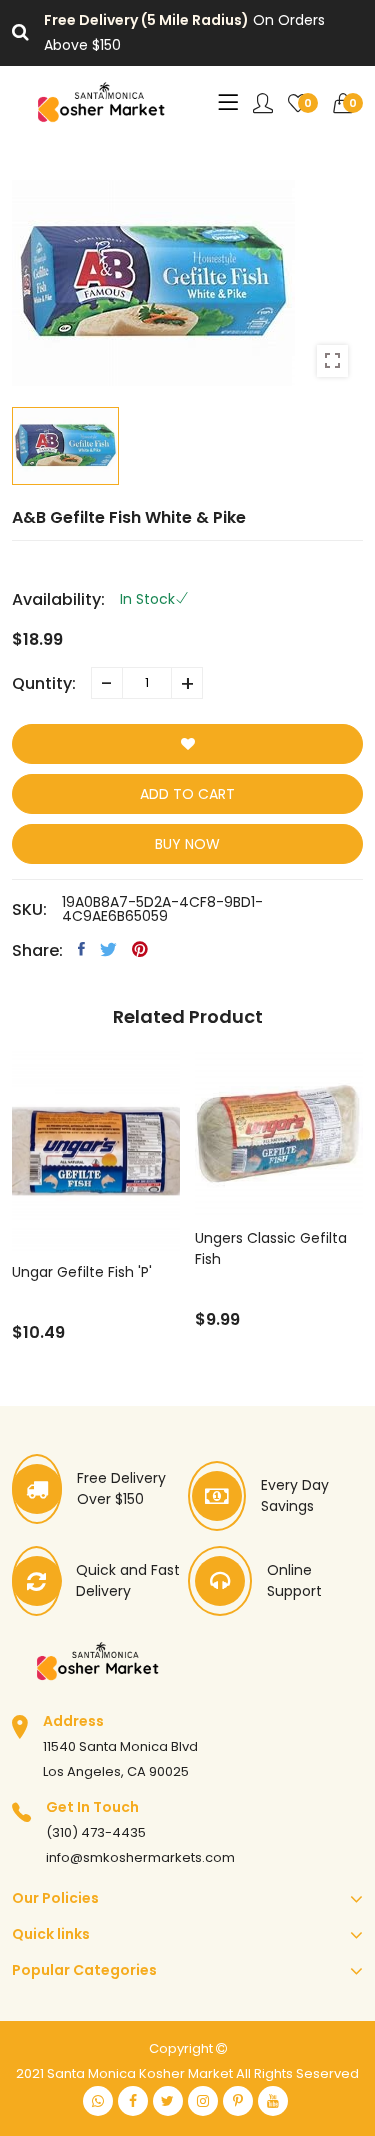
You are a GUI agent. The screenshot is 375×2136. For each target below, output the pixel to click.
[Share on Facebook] (81, 949)
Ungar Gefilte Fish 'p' (82, 1272)
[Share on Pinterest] (140, 949)
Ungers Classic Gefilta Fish (271, 1248)
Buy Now (187, 844)
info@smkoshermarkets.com (140, 1857)
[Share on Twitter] (108, 949)
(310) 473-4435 (96, 1832)
